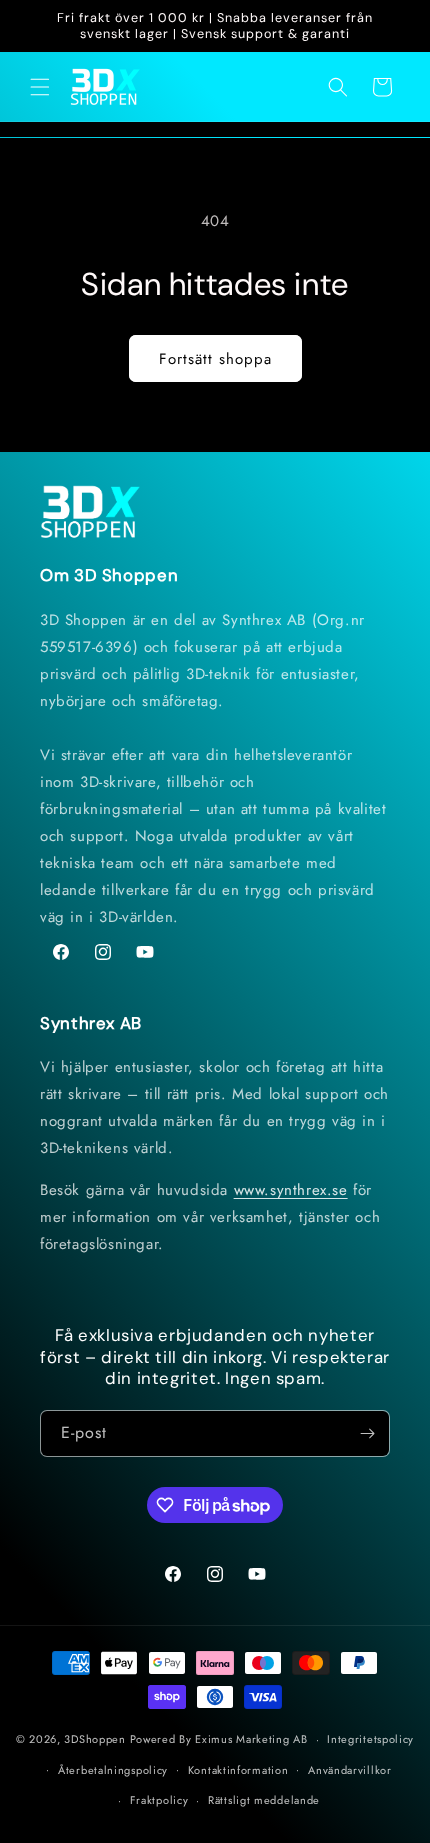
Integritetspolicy (370, 1739)
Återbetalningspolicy (113, 1770)
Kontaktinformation (238, 1770)
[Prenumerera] (367, 1433)
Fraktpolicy (159, 1800)
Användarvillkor (350, 1770)
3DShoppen (94, 1739)
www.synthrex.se (291, 1190)
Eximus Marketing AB (251, 1739)
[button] (40, 87)
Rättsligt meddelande (264, 1800)
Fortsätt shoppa (215, 359)
